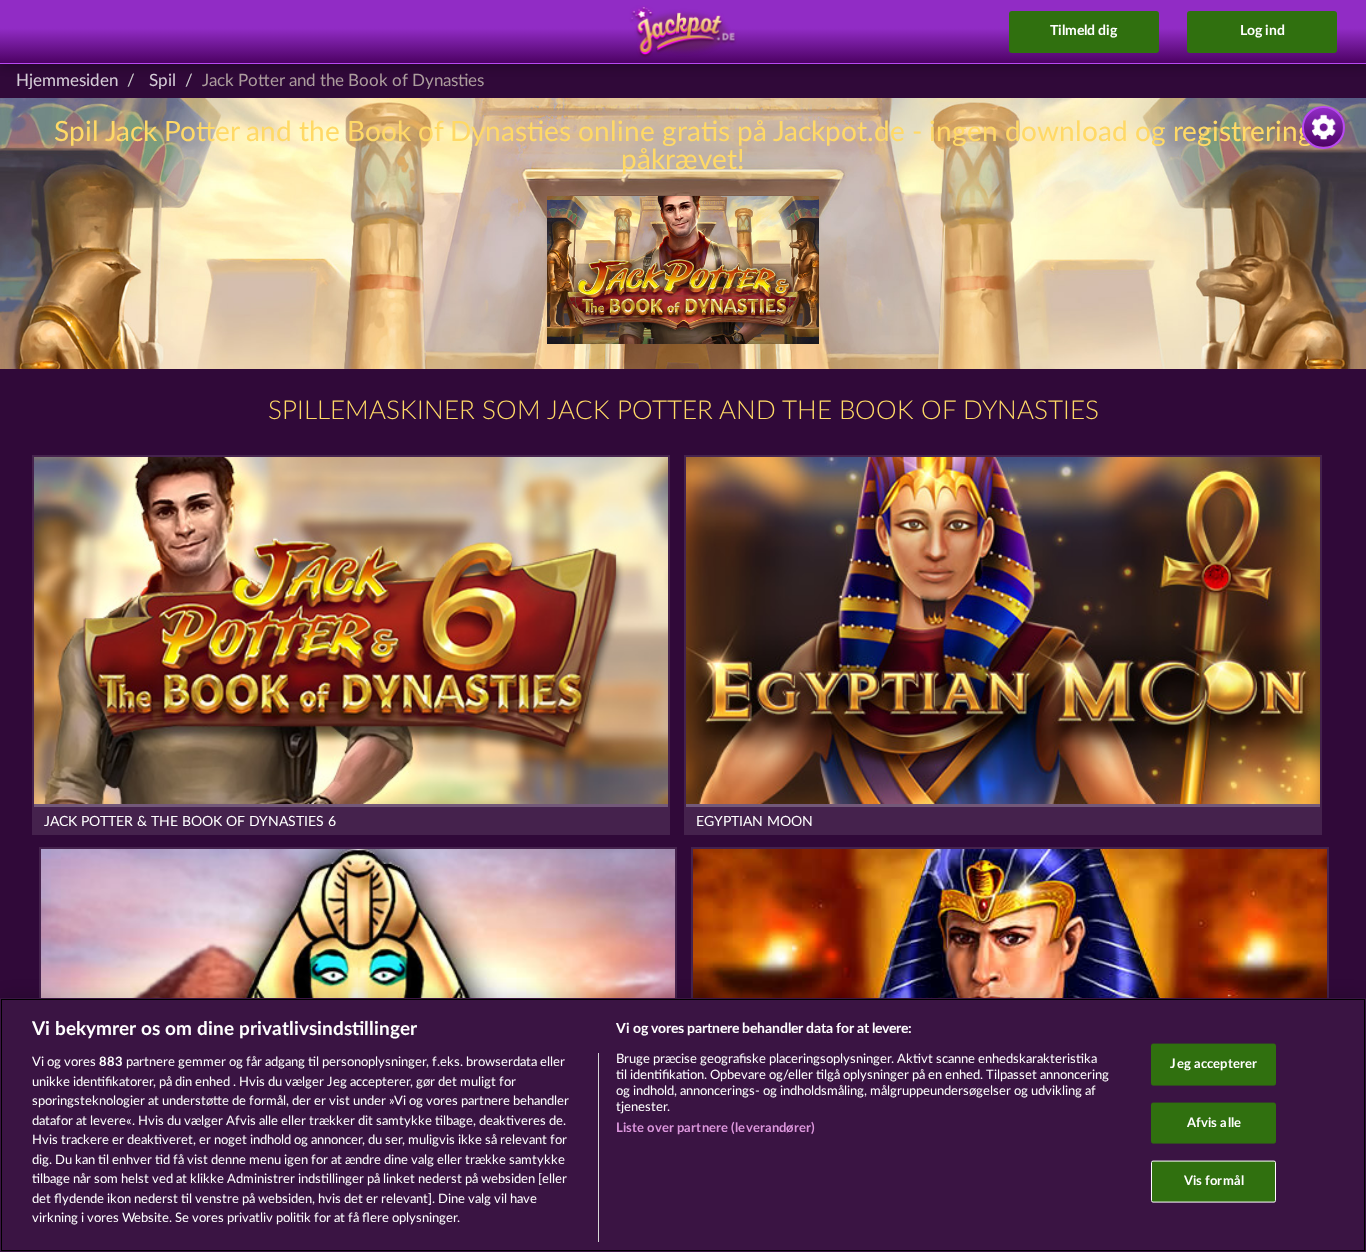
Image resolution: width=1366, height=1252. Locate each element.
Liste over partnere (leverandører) (715, 1128)
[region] (683, 1125)
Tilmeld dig (1083, 31)
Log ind (1262, 31)
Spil (162, 80)
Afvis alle (1214, 1122)
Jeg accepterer (1213, 1064)
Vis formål (1214, 1181)
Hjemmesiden (67, 80)
